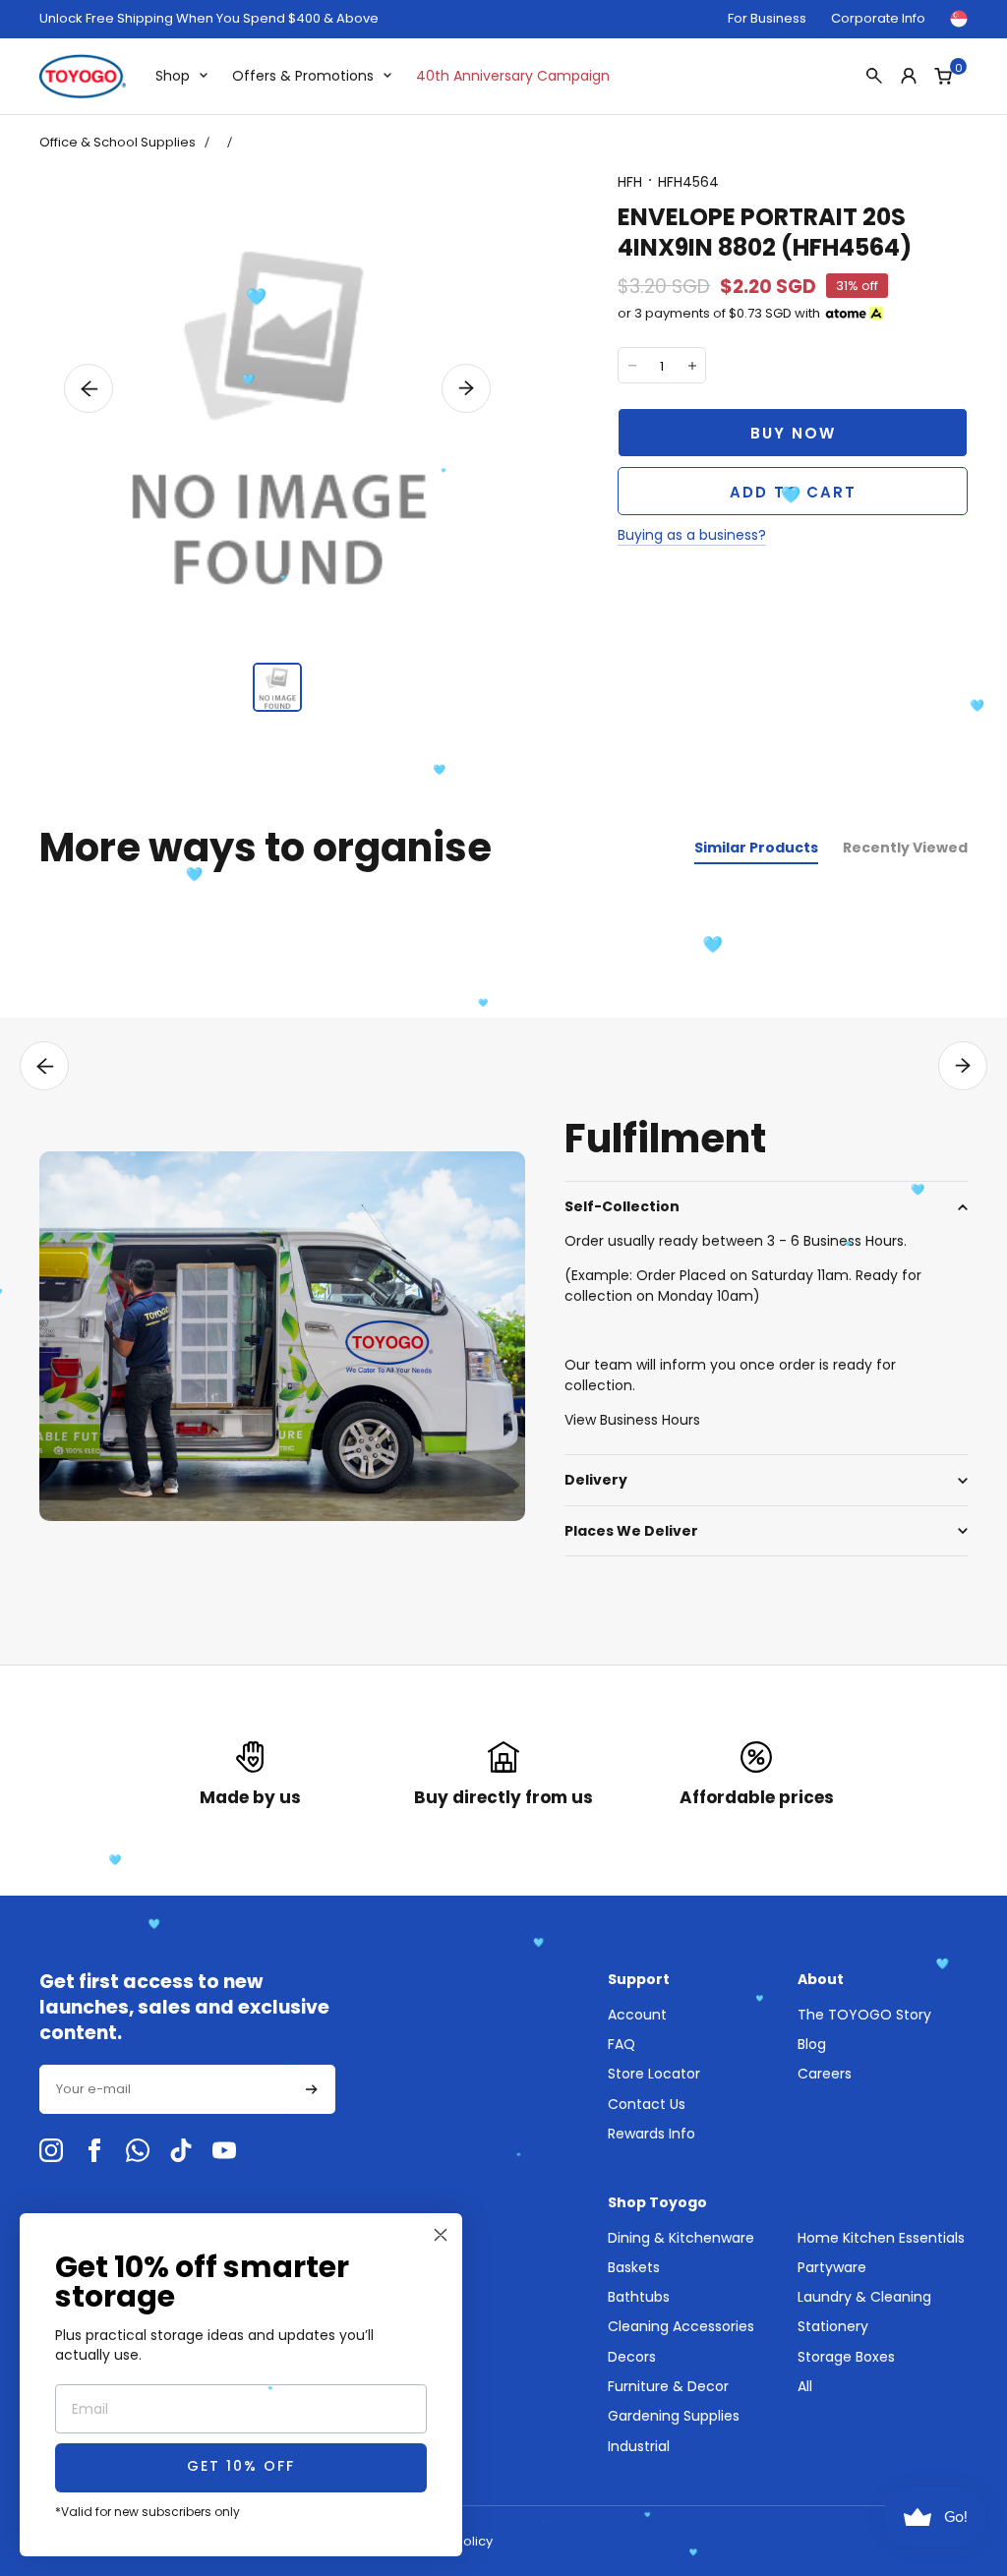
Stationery (833, 2326)
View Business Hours (632, 1420)
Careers (825, 2074)
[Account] (909, 76)
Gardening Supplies (674, 2416)
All (805, 2386)
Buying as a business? (692, 535)
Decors (632, 2357)
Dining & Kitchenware (681, 2238)
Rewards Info (652, 2134)
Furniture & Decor (668, 2386)
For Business (767, 18)
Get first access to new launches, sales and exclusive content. (184, 2007)
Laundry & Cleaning (864, 2297)
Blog (812, 2044)
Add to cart (793, 492)
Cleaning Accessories (681, 2326)
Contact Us (647, 2104)
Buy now (793, 433)
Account (637, 2015)
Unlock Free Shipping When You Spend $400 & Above (209, 19)
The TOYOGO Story (864, 2015)
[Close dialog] (441, 2235)
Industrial (639, 2446)
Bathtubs (639, 2297)
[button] (89, 388)
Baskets (634, 2267)
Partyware (832, 2267)
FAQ (622, 2044)
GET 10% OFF (241, 2467)
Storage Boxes (846, 2357)
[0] (943, 76)
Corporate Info (878, 18)
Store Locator (654, 2074)
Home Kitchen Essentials (881, 2238)
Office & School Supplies (118, 142)
